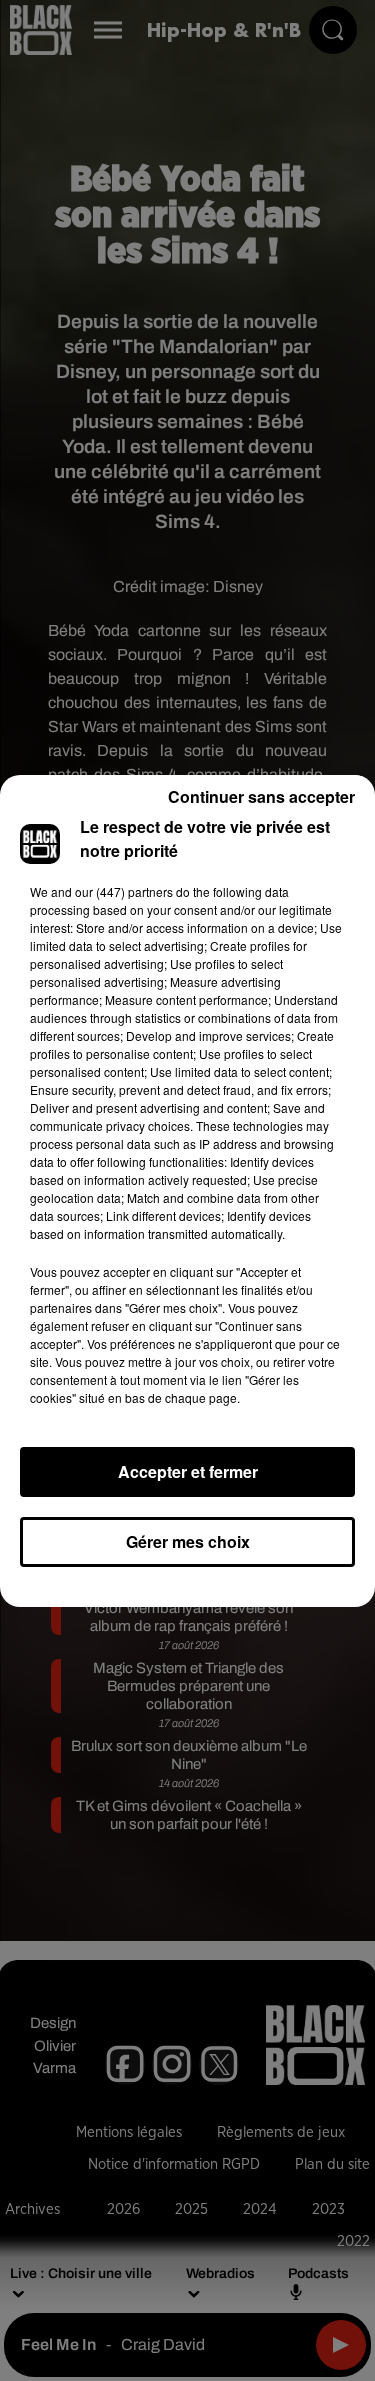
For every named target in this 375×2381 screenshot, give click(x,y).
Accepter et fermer (188, 1471)
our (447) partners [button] (124, 891)
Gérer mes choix (188, 1541)
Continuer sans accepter (261, 796)
